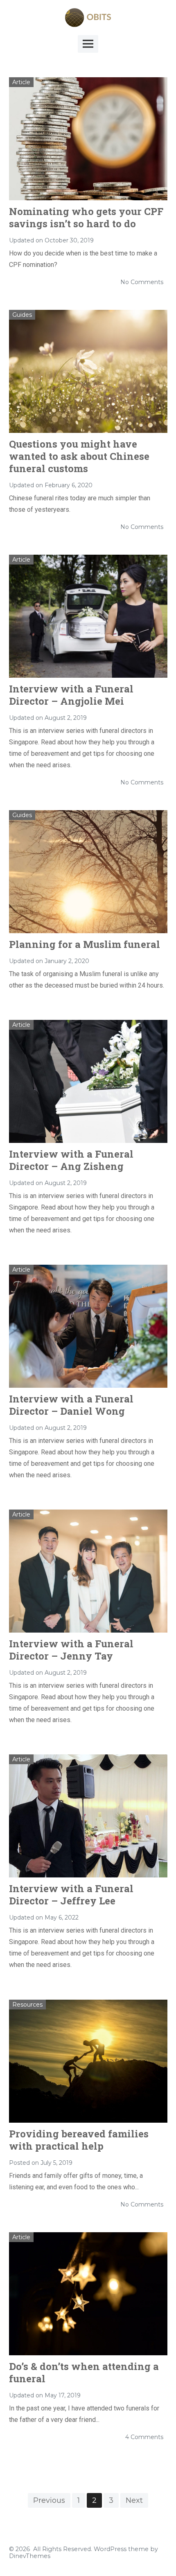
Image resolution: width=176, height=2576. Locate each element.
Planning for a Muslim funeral (85, 944)
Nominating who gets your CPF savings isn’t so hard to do (86, 217)
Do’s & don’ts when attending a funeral (84, 2372)
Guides (22, 315)
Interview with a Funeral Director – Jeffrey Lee (71, 1895)
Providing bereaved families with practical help (79, 2140)
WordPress (110, 2549)
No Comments (142, 282)
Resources (27, 2005)
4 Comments (144, 2437)
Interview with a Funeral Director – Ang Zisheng (71, 1160)
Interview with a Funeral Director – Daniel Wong (71, 1405)
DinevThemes (30, 2556)
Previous (49, 2500)
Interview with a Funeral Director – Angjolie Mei (71, 695)
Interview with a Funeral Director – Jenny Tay (71, 1650)
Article (21, 82)
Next (134, 2500)
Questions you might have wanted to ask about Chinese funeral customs (79, 456)
